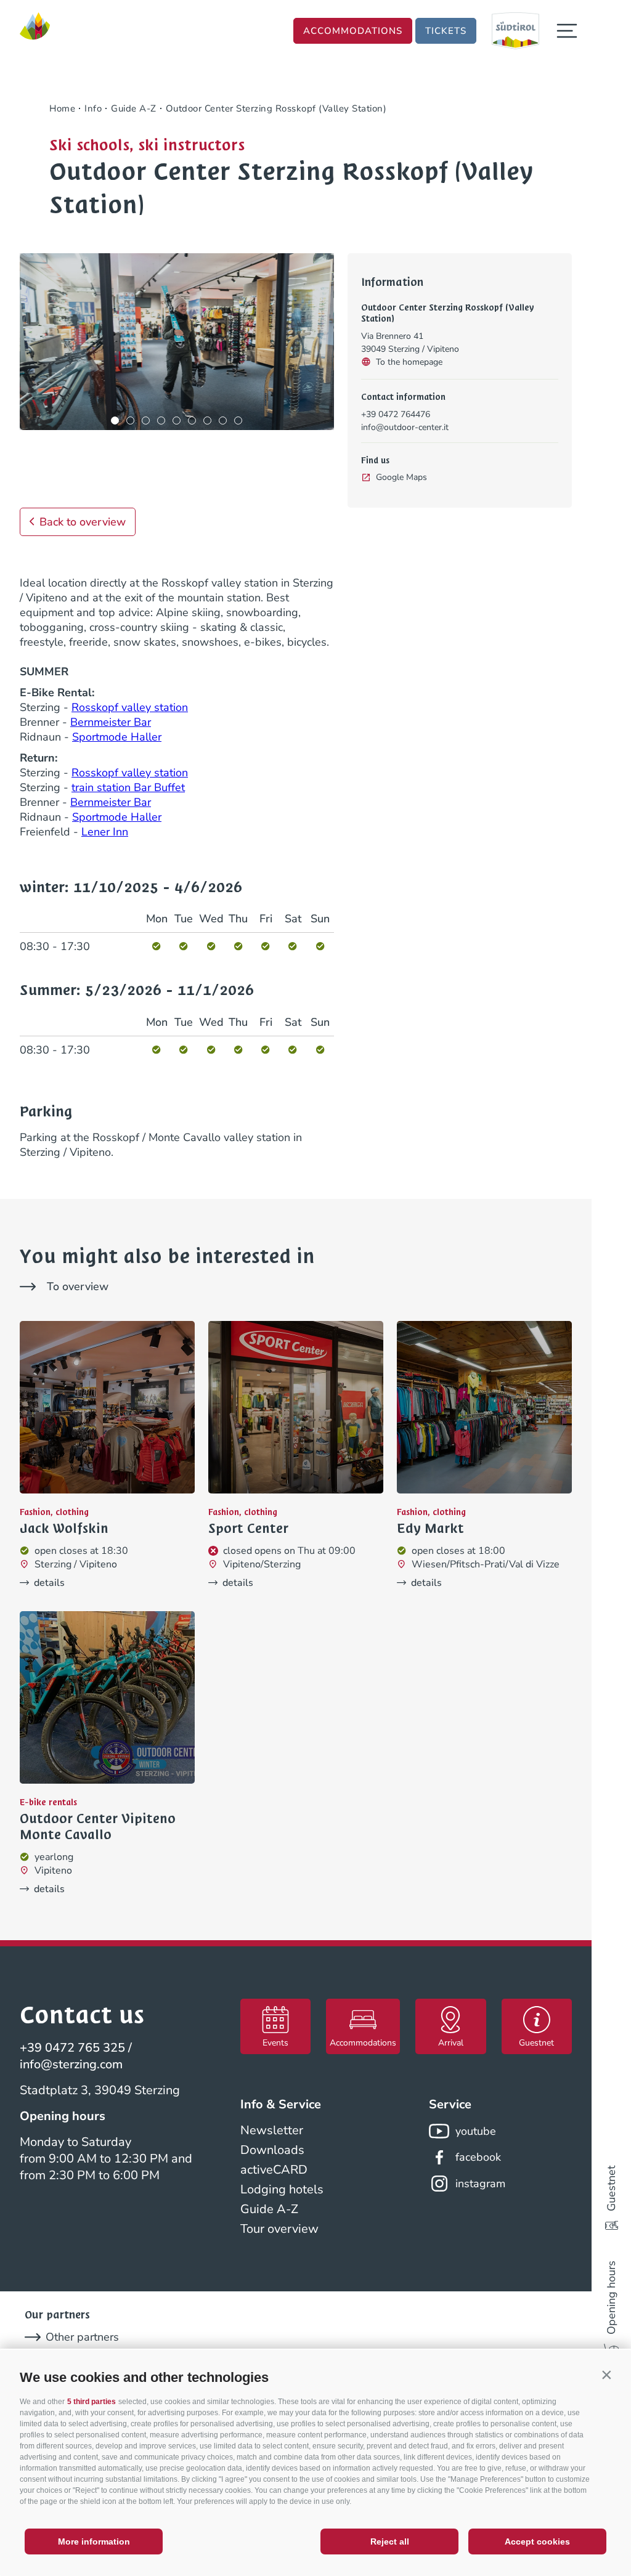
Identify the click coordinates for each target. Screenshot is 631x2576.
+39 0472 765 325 (72, 2048)
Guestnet (611, 2188)
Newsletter (272, 2130)
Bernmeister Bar (111, 722)
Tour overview (279, 2229)
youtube (476, 2131)
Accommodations (353, 31)
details (49, 1583)
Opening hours (611, 2298)
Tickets (446, 31)
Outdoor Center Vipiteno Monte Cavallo (98, 1827)
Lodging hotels (282, 2189)
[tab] (115, 421)
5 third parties (92, 2402)
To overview (78, 1286)
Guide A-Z (269, 2209)
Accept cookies (537, 2541)
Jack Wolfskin (64, 1529)
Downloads (272, 2150)
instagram (480, 2184)
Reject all (390, 2541)
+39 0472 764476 (396, 414)
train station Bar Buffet (128, 787)
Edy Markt (430, 1529)
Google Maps (401, 477)
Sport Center (248, 1529)
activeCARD (274, 2170)
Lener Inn (105, 832)
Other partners (82, 2337)
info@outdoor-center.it (405, 427)
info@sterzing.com (71, 2064)
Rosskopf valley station (130, 707)
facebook (478, 2157)
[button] (606, 2375)
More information (94, 2541)
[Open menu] (567, 31)
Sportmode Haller (117, 737)
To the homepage (409, 362)
